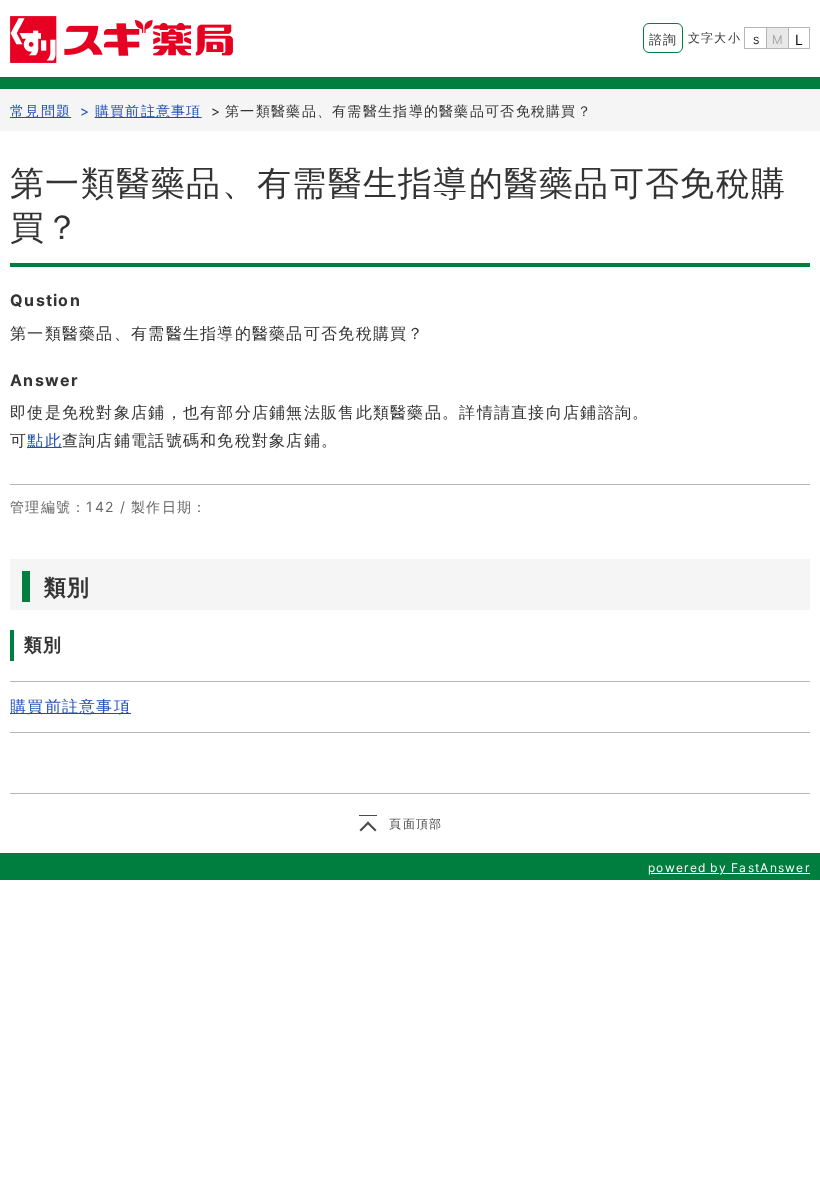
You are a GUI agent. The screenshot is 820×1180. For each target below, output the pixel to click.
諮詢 (663, 39)
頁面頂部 (415, 823)
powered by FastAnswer (729, 867)
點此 (44, 440)
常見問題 (40, 110)
